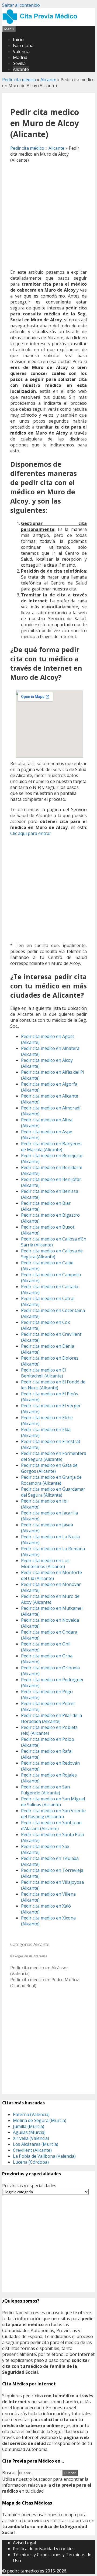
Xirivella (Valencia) (31, 2138)
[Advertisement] (48, 216)
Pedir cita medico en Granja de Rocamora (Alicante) (51, 1480)
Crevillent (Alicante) (32, 2150)
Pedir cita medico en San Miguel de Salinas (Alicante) (53, 1802)
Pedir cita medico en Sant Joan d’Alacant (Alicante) (51, 1826)
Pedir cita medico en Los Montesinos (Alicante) (45, 1563)
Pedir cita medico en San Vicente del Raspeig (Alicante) (53, 1814)
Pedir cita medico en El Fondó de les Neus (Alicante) (53, 1385)
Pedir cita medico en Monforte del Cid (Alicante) (51, 1575)
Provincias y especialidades (29, 2186)
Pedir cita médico (19, 80)
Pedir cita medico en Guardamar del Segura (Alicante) (53, 1492)
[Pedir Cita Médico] (42, 23)
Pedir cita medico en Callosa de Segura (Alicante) (52, 1254)
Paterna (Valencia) (31, 2114)
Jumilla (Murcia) (29, 2126)
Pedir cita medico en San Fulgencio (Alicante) (45, 1790)
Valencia (21, 51)
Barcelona (23, 45)
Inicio (18, 40)
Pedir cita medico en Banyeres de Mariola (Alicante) (51, 1147)
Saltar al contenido (21, 5)
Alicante (21, 69)
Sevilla (19, 63)
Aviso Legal (24, 2543)
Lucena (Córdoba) (31, 2162)
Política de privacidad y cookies (44, 2549)
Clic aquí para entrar (31, 833)
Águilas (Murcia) (29, 2132)
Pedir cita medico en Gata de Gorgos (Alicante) (49, 1468)
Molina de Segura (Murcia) (40, 2120)
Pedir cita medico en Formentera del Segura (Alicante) (54, 1456)
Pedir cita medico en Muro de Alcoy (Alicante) (50, 1599)
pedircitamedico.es (26, 2571)
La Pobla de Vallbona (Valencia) (44, 2156)
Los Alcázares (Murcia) (36, 2144)
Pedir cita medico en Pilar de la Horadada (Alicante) (51, 1718)
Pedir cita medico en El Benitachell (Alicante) (43, 1373)
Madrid (20, 57)
